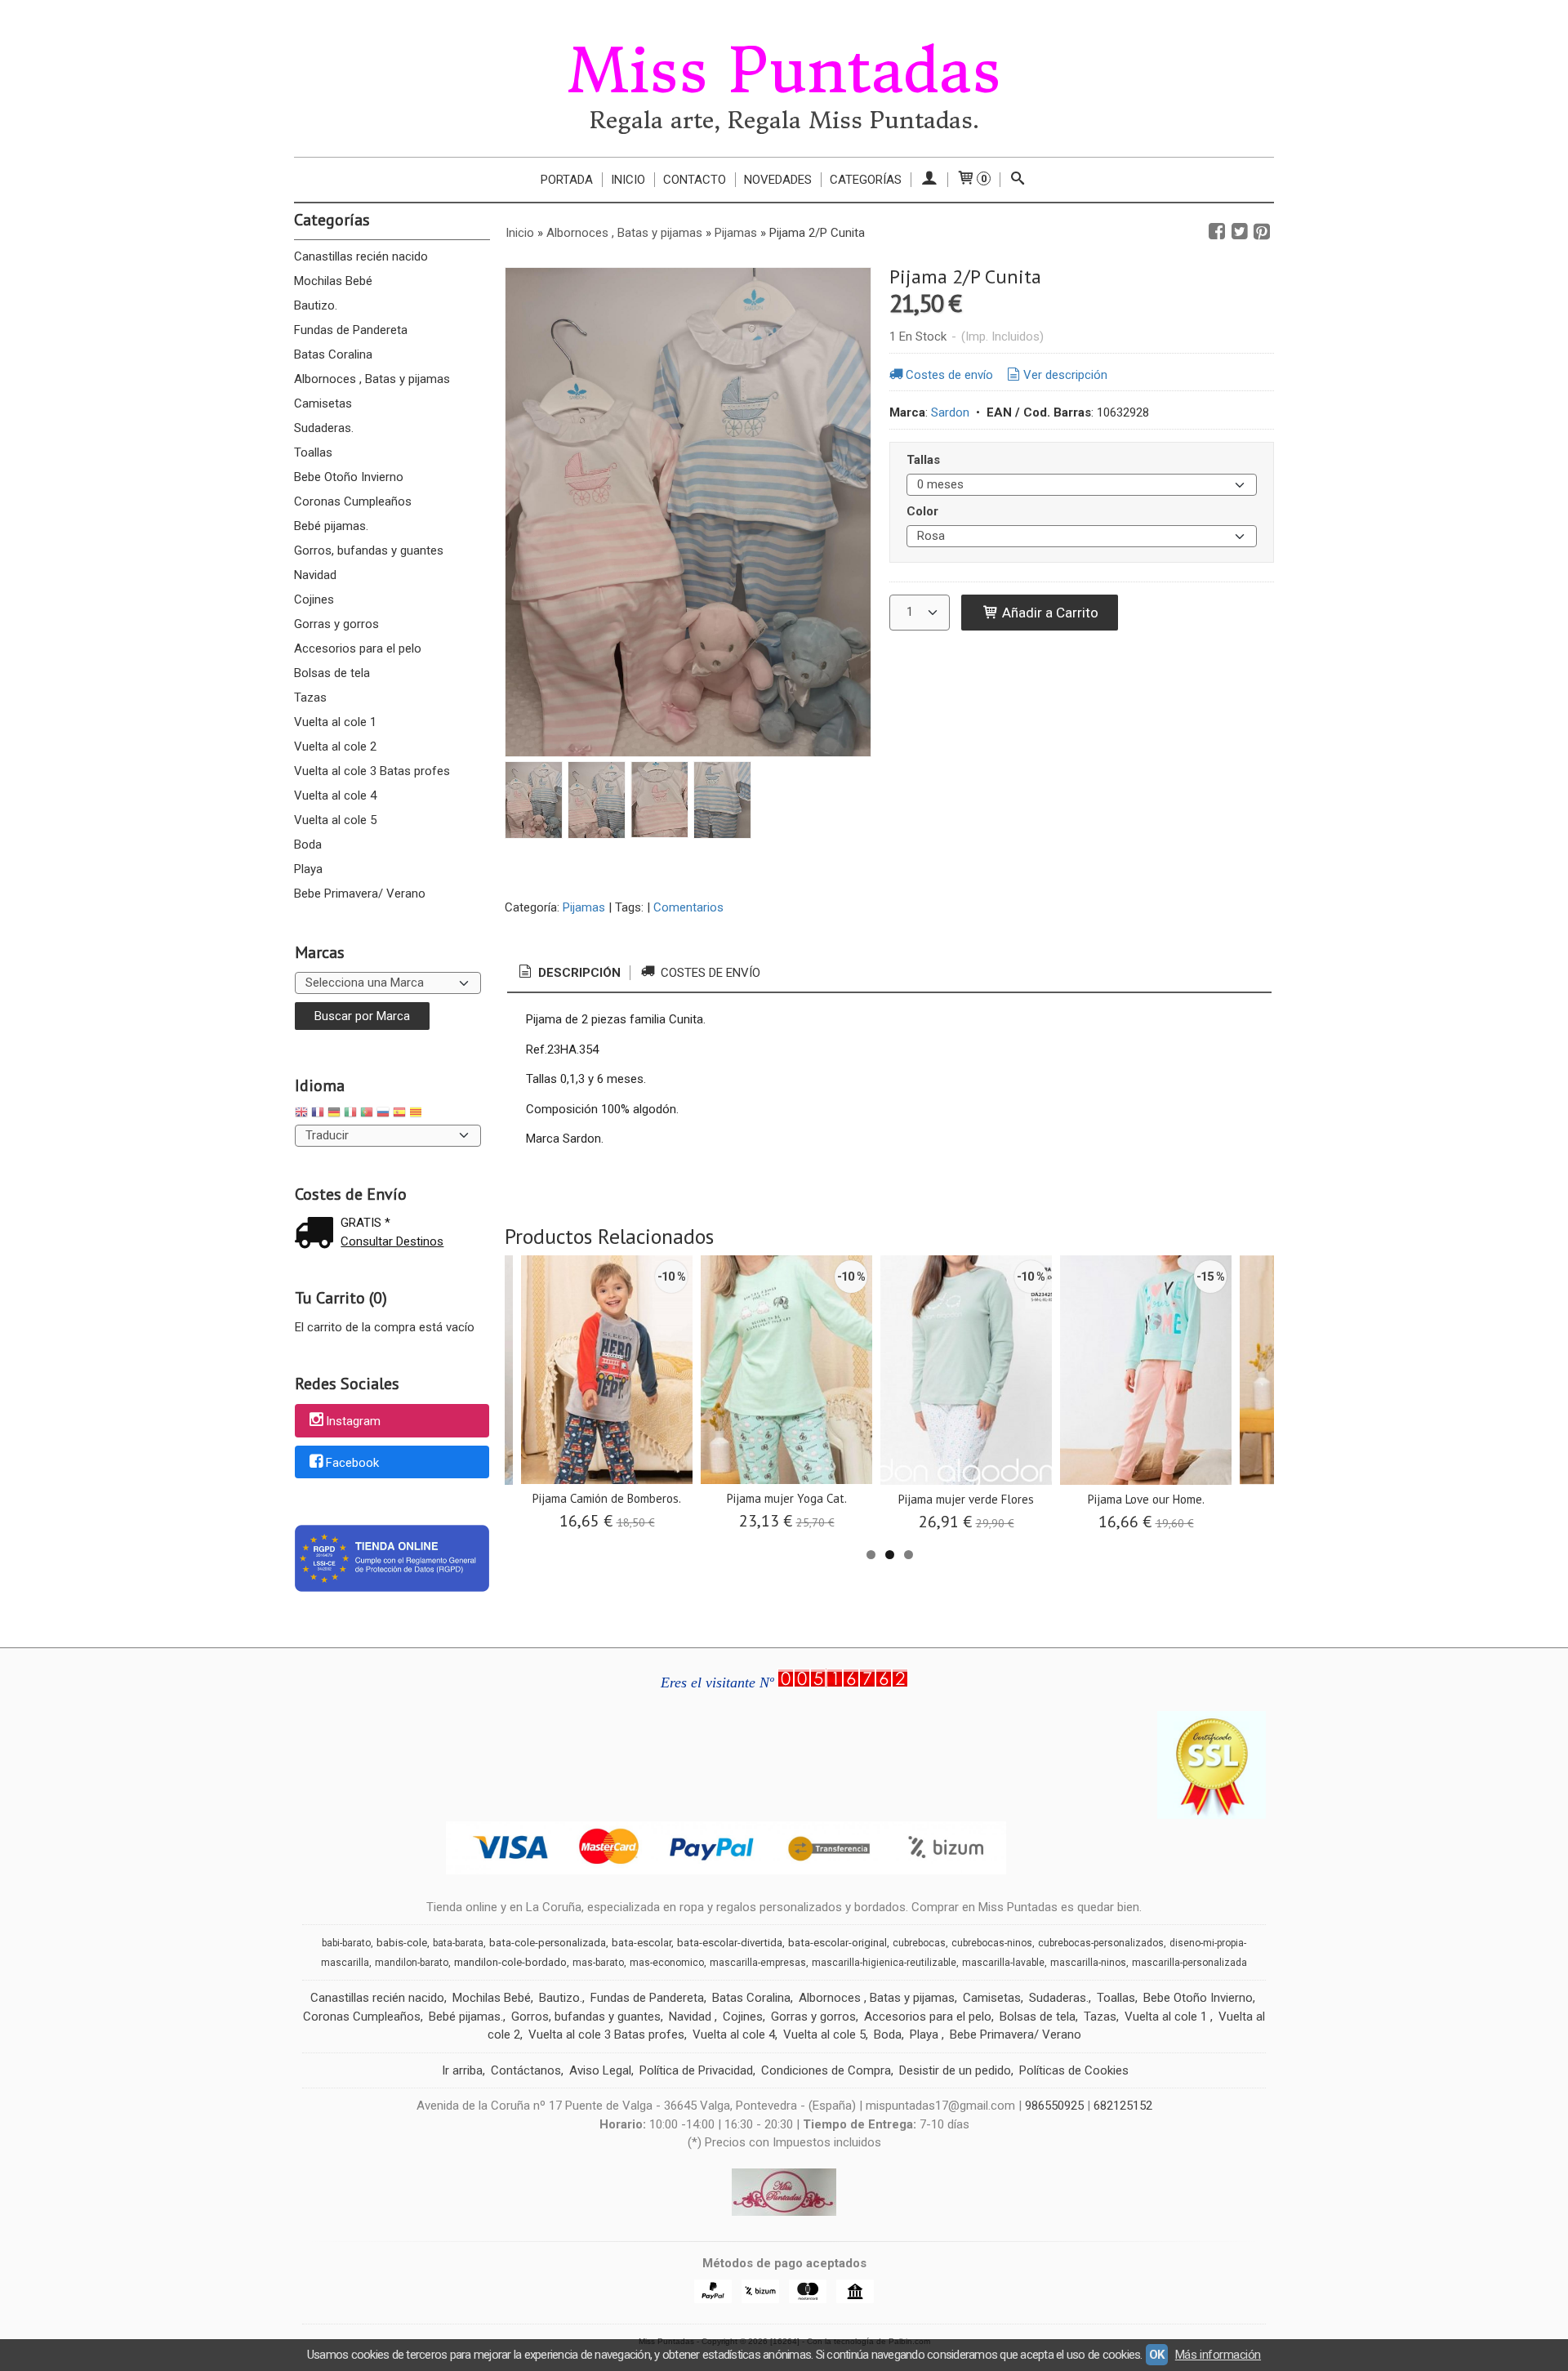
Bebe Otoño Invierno (349, 477)
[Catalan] (417, 1114)
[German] (334, 1114)
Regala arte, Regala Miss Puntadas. (784, 120)
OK (1157, 2355)
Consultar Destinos (392, 1241)
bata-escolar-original (837, 1943)
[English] (301, 1114)
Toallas (313, 452)
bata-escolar (641, 1943)
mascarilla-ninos (1088, 1963)
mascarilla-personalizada (1189, 1963)
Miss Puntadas (784, 71)
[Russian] (383, 1114)
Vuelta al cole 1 (335, 722)
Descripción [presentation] (578, 973)
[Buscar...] (1018, 180)
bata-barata (458, 1943)
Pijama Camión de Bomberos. (607, 1498)
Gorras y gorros (336, 624)
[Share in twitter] (1240, 232)
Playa (308, 869)
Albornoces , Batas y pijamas (372, 379)
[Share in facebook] (1217, 232)
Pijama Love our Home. (1146, 1499)
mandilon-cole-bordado (510, 1962)
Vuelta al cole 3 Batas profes (372, 771)
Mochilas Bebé (333, 281)
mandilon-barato (412, 1963)
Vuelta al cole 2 (335, 747)
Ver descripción (1065, 375)
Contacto (695, 180)
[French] (318, 1114)
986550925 (1054, 2106)
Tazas (310, 697)
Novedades (778, 180)
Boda (308, 845)
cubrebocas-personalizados (1101, 1943)
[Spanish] (399, 1114)
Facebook (352, 1463)
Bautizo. (316, 305)
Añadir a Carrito (1049, 613)
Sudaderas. (324, 428)
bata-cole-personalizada (548, 1943)
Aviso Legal (600, 2070)
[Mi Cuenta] (929, 180)
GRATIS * (365, 1223)
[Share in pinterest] (1262, 232)
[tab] (568, 973)
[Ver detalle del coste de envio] (318, 1235)
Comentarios (688, 907)
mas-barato (598, 1963)
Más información (1218, 2355)
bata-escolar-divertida (730, 1943)
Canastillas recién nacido (361, 256)
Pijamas (584, 907)
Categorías (866, 180)
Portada (567, 180)
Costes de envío (949, 375)
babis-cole (402, 1943)
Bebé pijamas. (331, 526)
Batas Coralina (333, 354)
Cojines (314, 599)
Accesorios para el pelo (358, 648)
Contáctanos (526, 2070)
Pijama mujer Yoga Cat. (787, 1498)
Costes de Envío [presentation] (709, 973)
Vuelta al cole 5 (335, 820)
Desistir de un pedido (955, 2070)
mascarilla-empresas (758, 1963)
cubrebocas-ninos (992, 1943)
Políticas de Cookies (1074, 2070)
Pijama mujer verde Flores (966, 1499)
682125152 (1123, 2106)
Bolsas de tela (332, 673)
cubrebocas (919, 1943)
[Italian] (350, 1114)
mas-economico (667, 1963)
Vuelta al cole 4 (335, 796)
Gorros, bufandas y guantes (369, 550)
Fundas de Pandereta (351, 330)
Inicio (628, 180)
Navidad (315, 575)
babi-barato (346, 1943)
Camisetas (323, 403)
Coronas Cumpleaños (353, 501)
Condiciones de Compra (826, 2070)
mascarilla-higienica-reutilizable (884, 1963)
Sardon (950, 412)
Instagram (353, 1421)
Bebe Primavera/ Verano (360, 894)
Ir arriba (462, 2070)
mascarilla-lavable (1003, 1963)
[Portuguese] (367, 1114)
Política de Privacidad (696, 2070)
